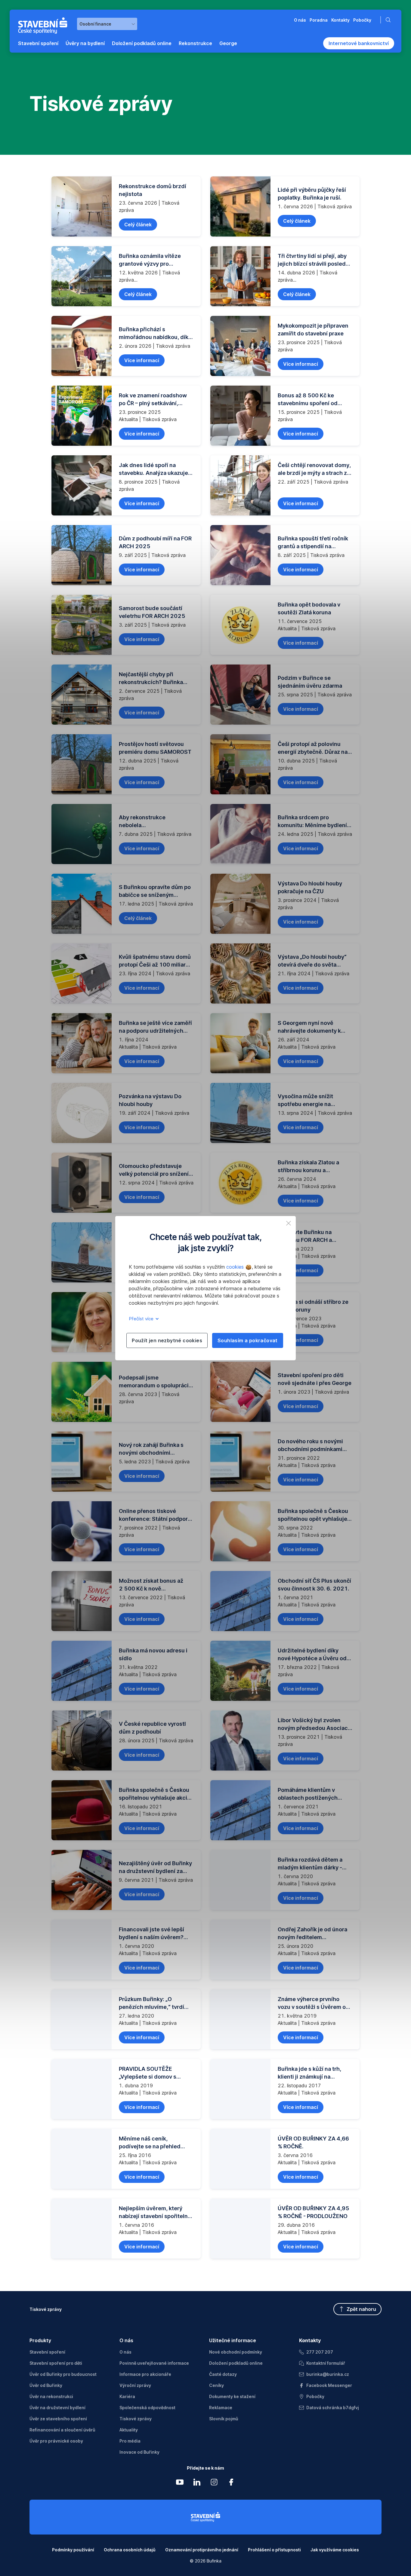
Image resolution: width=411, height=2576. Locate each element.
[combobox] (107, 24)
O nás (126, 2340)
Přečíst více (142, 1319)
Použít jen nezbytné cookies (167, 1340)
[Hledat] (389, 20)
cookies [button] (236, 1267)
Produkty (40, 2340)
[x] (289, 1223)
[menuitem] (38, 43)
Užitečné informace (233, 2340)
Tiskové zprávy (46, 2309)
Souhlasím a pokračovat (248, 1340)
